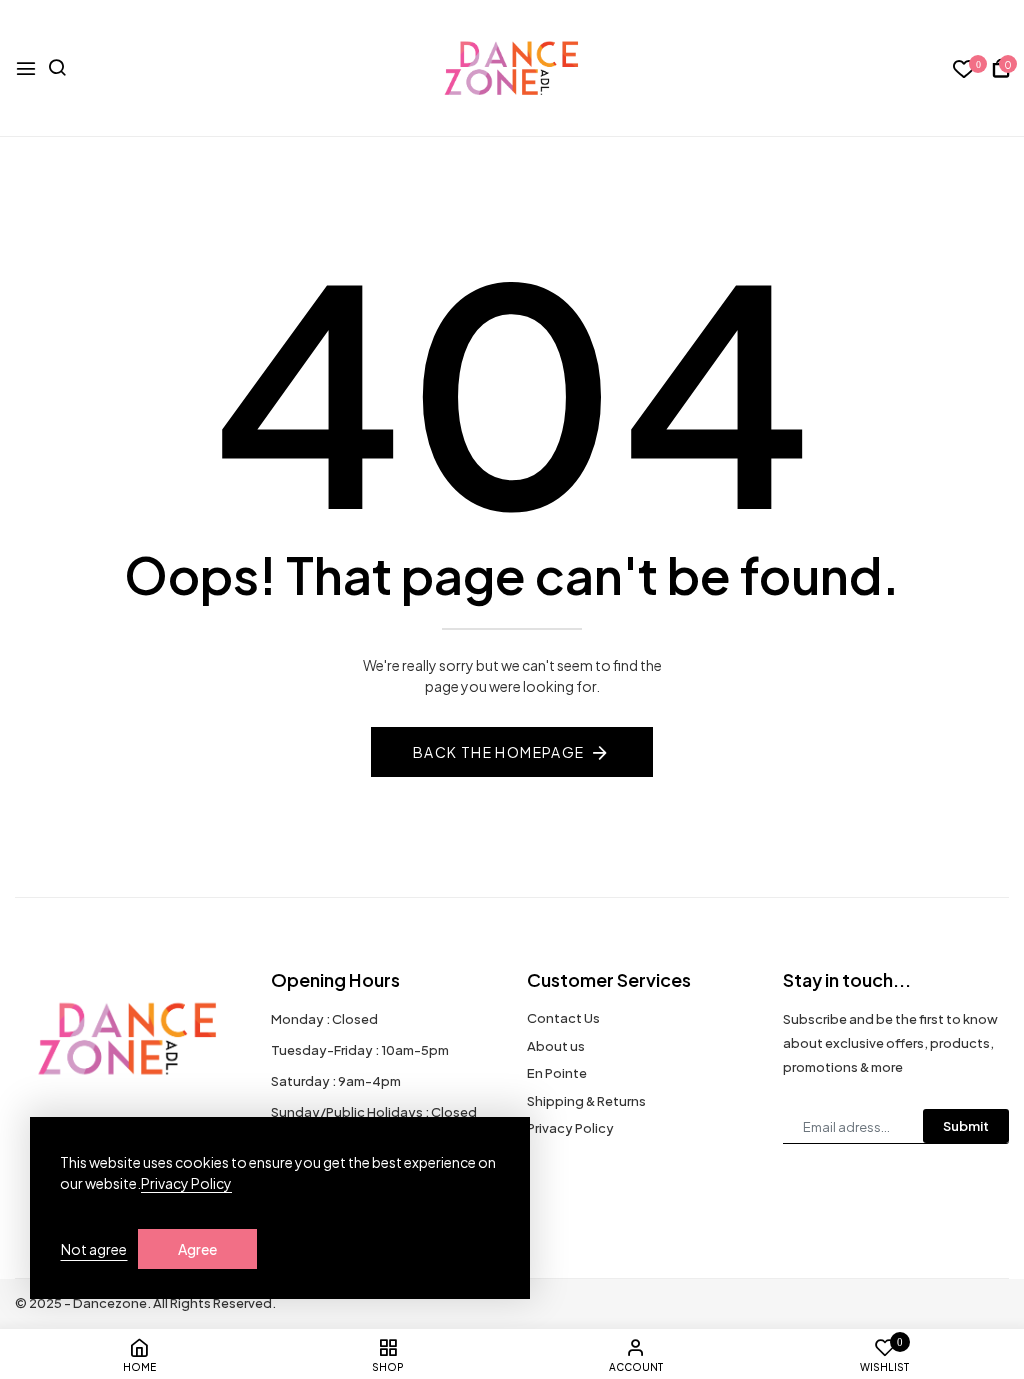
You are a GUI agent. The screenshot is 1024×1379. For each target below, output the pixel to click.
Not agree (94, 1249)
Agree (197, 1249)
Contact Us (563, 1018)
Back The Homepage (499, 752)
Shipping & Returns (586, 1101)
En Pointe (557, 1073)
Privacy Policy (570, 1128)
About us (556, 1046)
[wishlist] (964, 69)
